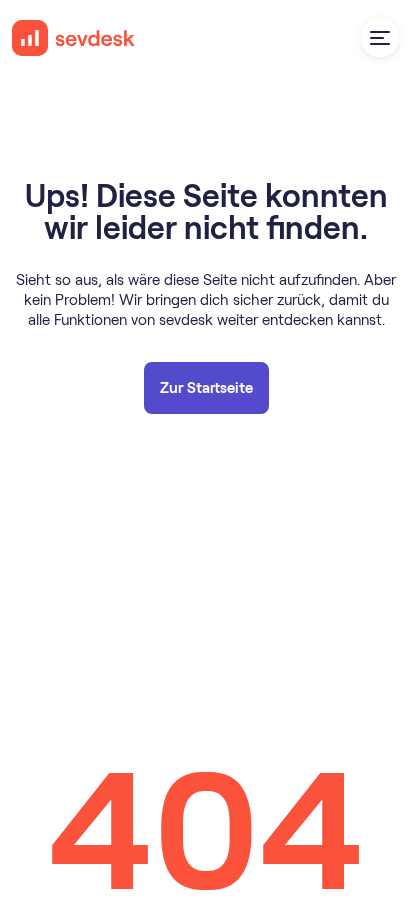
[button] (380, 38)
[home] (74, 38)
